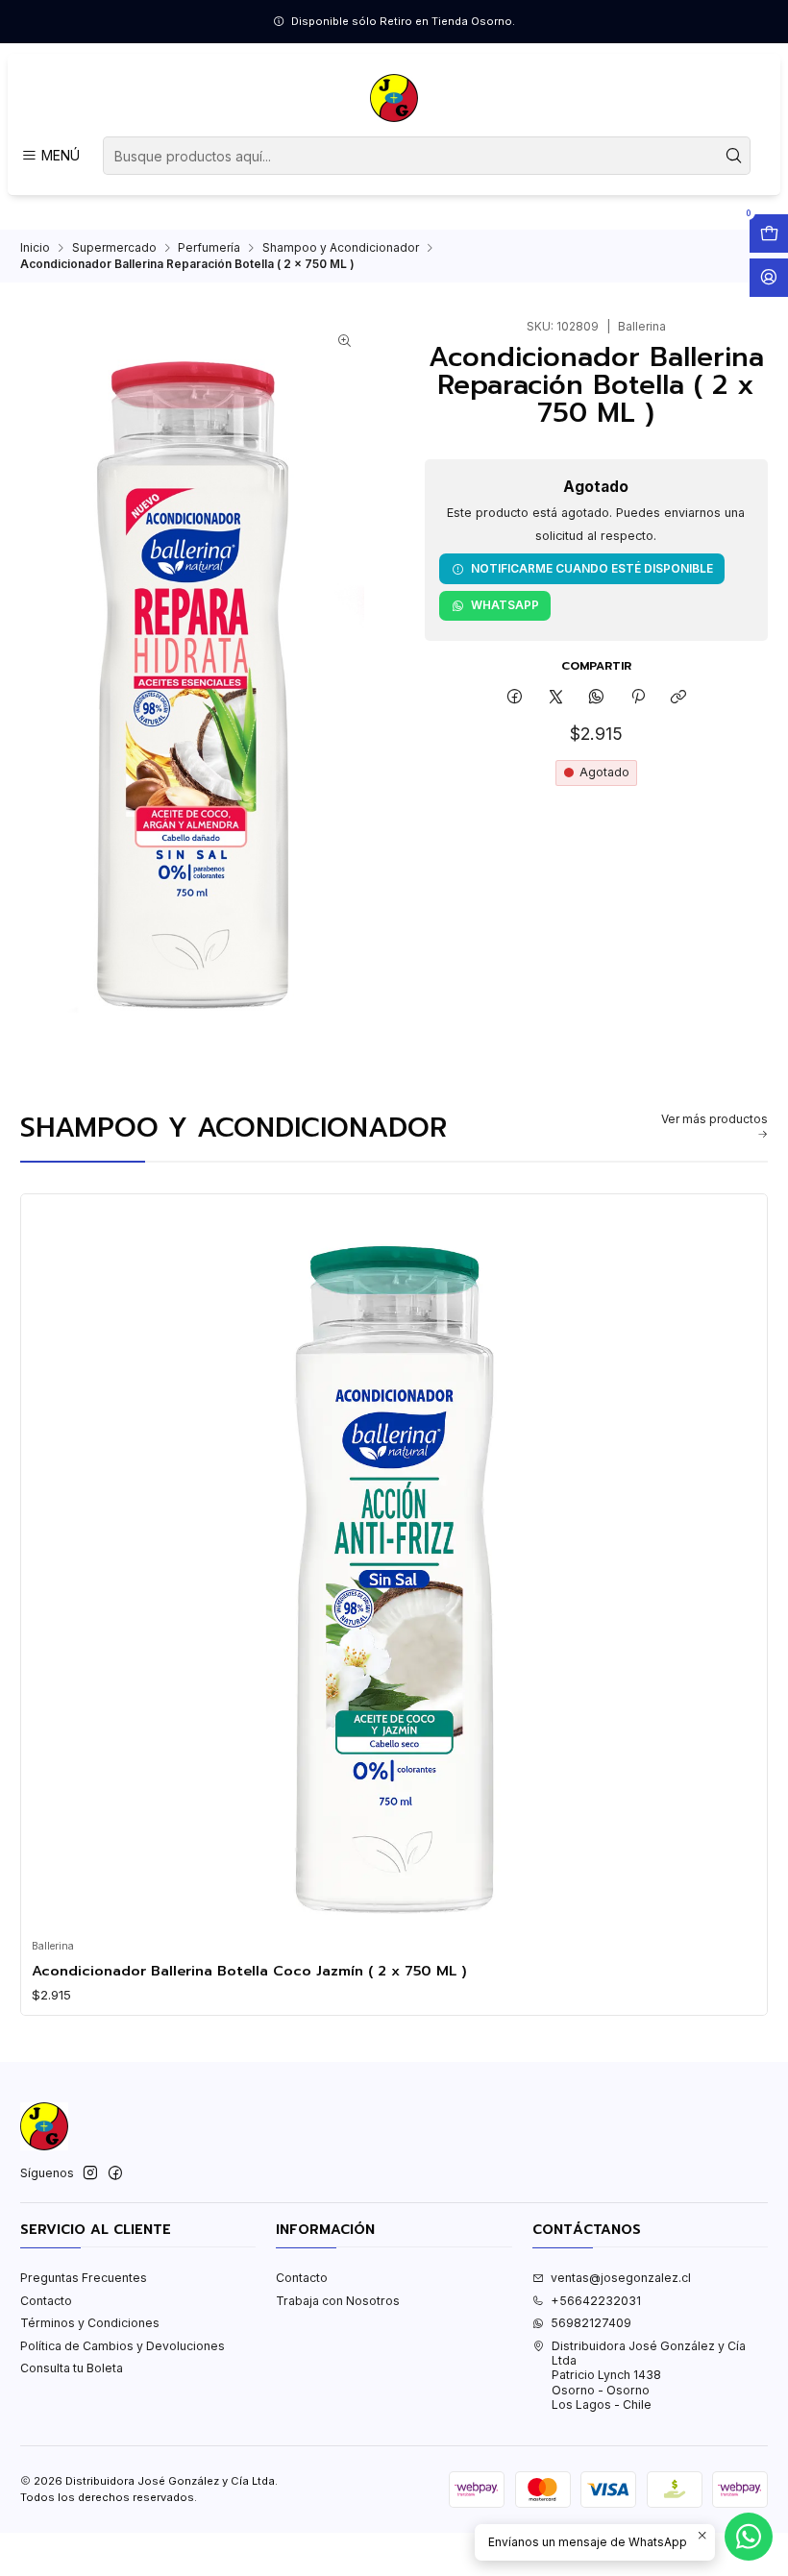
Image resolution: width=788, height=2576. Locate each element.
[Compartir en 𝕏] (555, 697)
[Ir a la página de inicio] (394, 98)
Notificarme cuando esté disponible (592, 568)
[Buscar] (734, 156)
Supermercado (114, 248)
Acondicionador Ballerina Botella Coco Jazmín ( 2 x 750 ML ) (249, 1971)
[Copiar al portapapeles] (678, 697)
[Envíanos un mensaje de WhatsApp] (749, 2537)
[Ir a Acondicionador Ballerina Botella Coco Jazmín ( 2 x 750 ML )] (394, 1567)
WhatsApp (505, 605)
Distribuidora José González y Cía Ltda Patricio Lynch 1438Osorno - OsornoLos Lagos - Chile (649, 2375)
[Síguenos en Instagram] (90, 2173)
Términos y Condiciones (90, 2323)
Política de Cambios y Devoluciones (123, 2346)
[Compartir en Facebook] (515, 697)
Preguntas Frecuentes (84, 2278)
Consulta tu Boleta (72, 2368)
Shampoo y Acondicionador (341, 248)
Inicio (35, 248)
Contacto (46, 2301)
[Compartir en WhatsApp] (597, 697)
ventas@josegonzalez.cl (621, 2278)
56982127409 (591, 2323)
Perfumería (209, 248)
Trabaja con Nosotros (338, 2301)
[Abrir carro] (769, 233)
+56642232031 (596, 2301)
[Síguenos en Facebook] (115, 2173)
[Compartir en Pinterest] (638, 697)
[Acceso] (769, 278)
